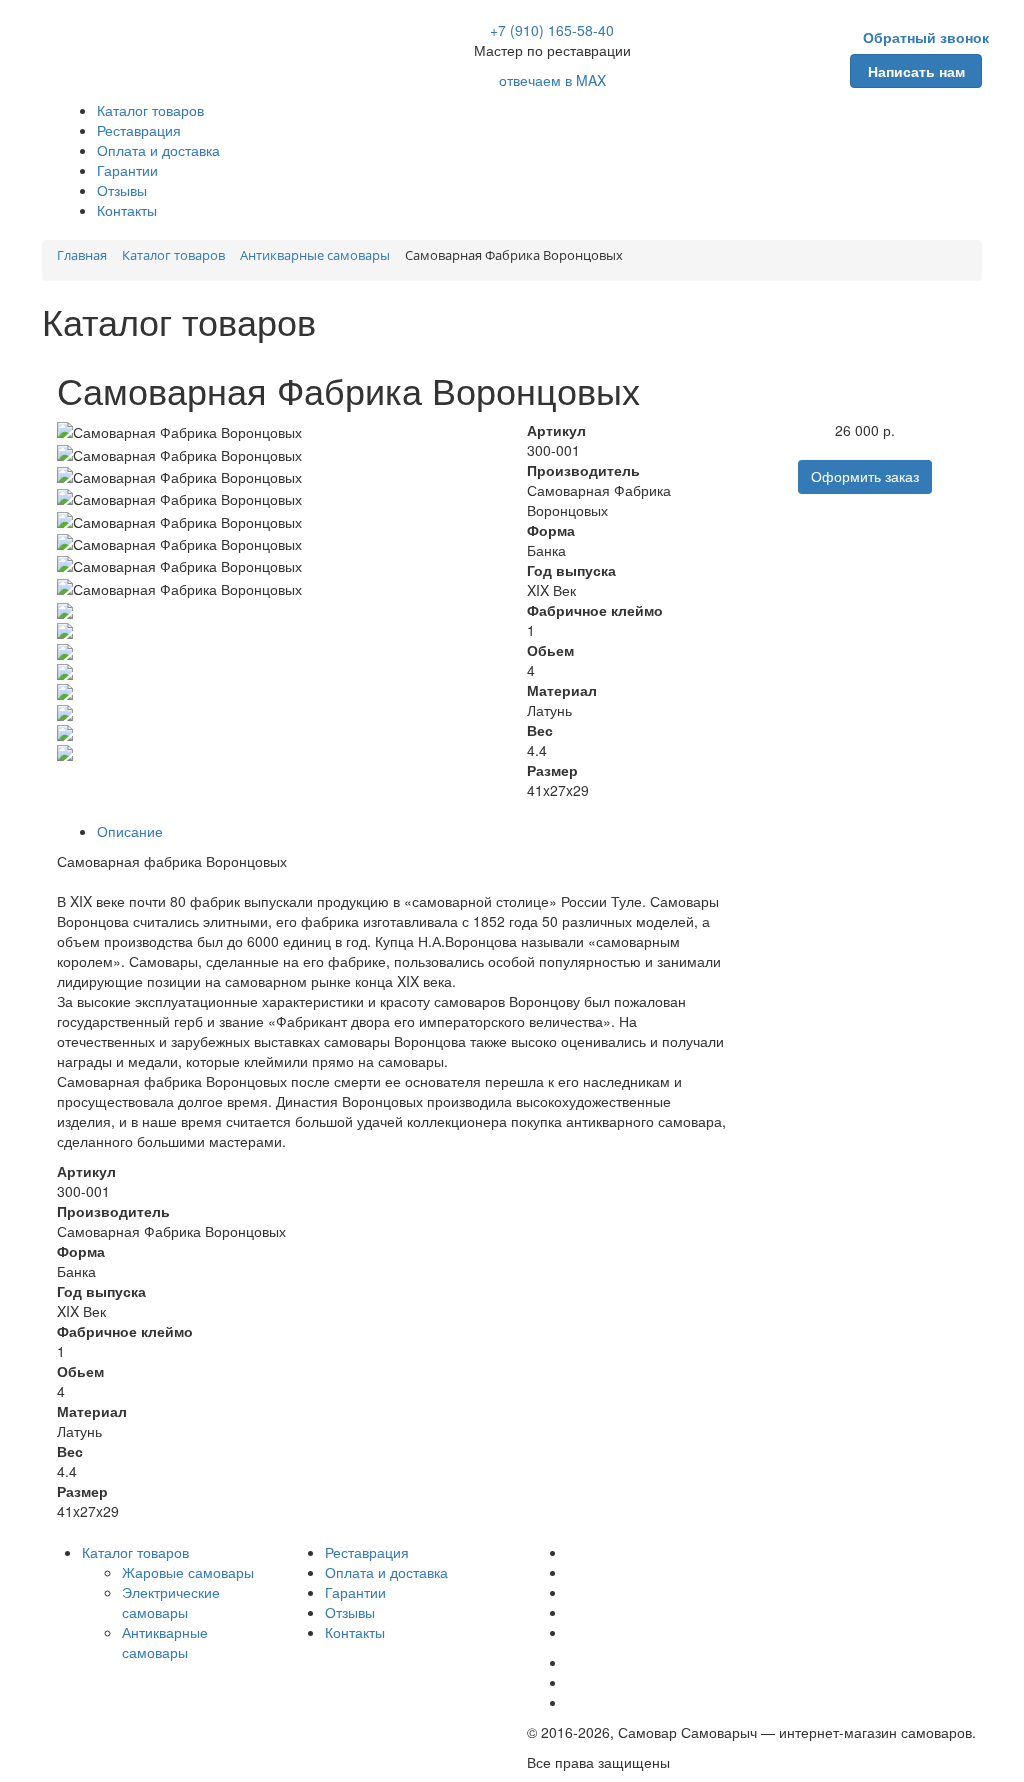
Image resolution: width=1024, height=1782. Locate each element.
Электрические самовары (171, 1602)
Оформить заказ (865, 477)
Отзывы (122, 190)
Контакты (127, 210)
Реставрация (139, 130)
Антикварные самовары (165, 1642)
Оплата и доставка (158, 150)
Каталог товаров (150, 110)
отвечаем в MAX (552, 80)
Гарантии (127, 170)
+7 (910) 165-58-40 (552, 30)
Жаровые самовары (188, 1572)
